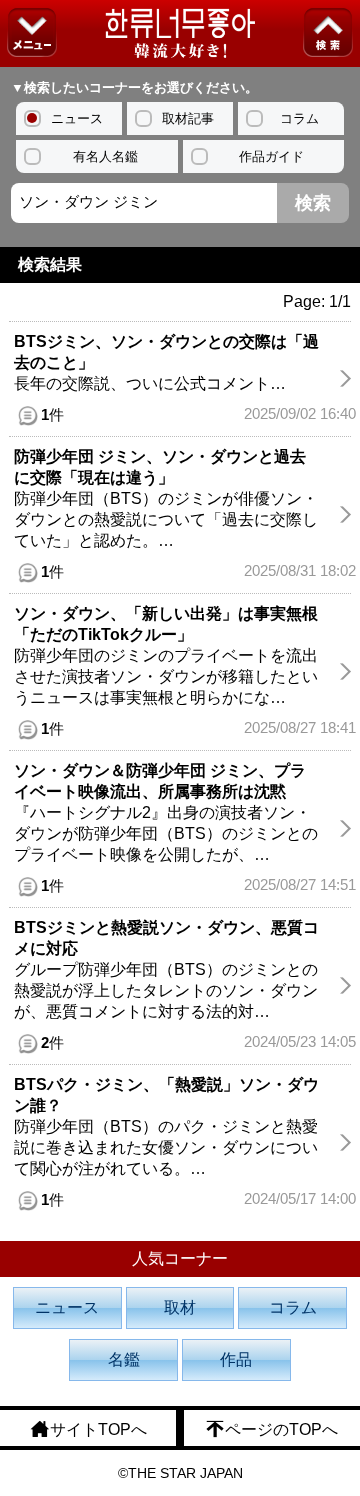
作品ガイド (271, 156)
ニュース (77, 118)
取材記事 (188, 118)
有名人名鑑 (105, 156)
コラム (299, 118)
